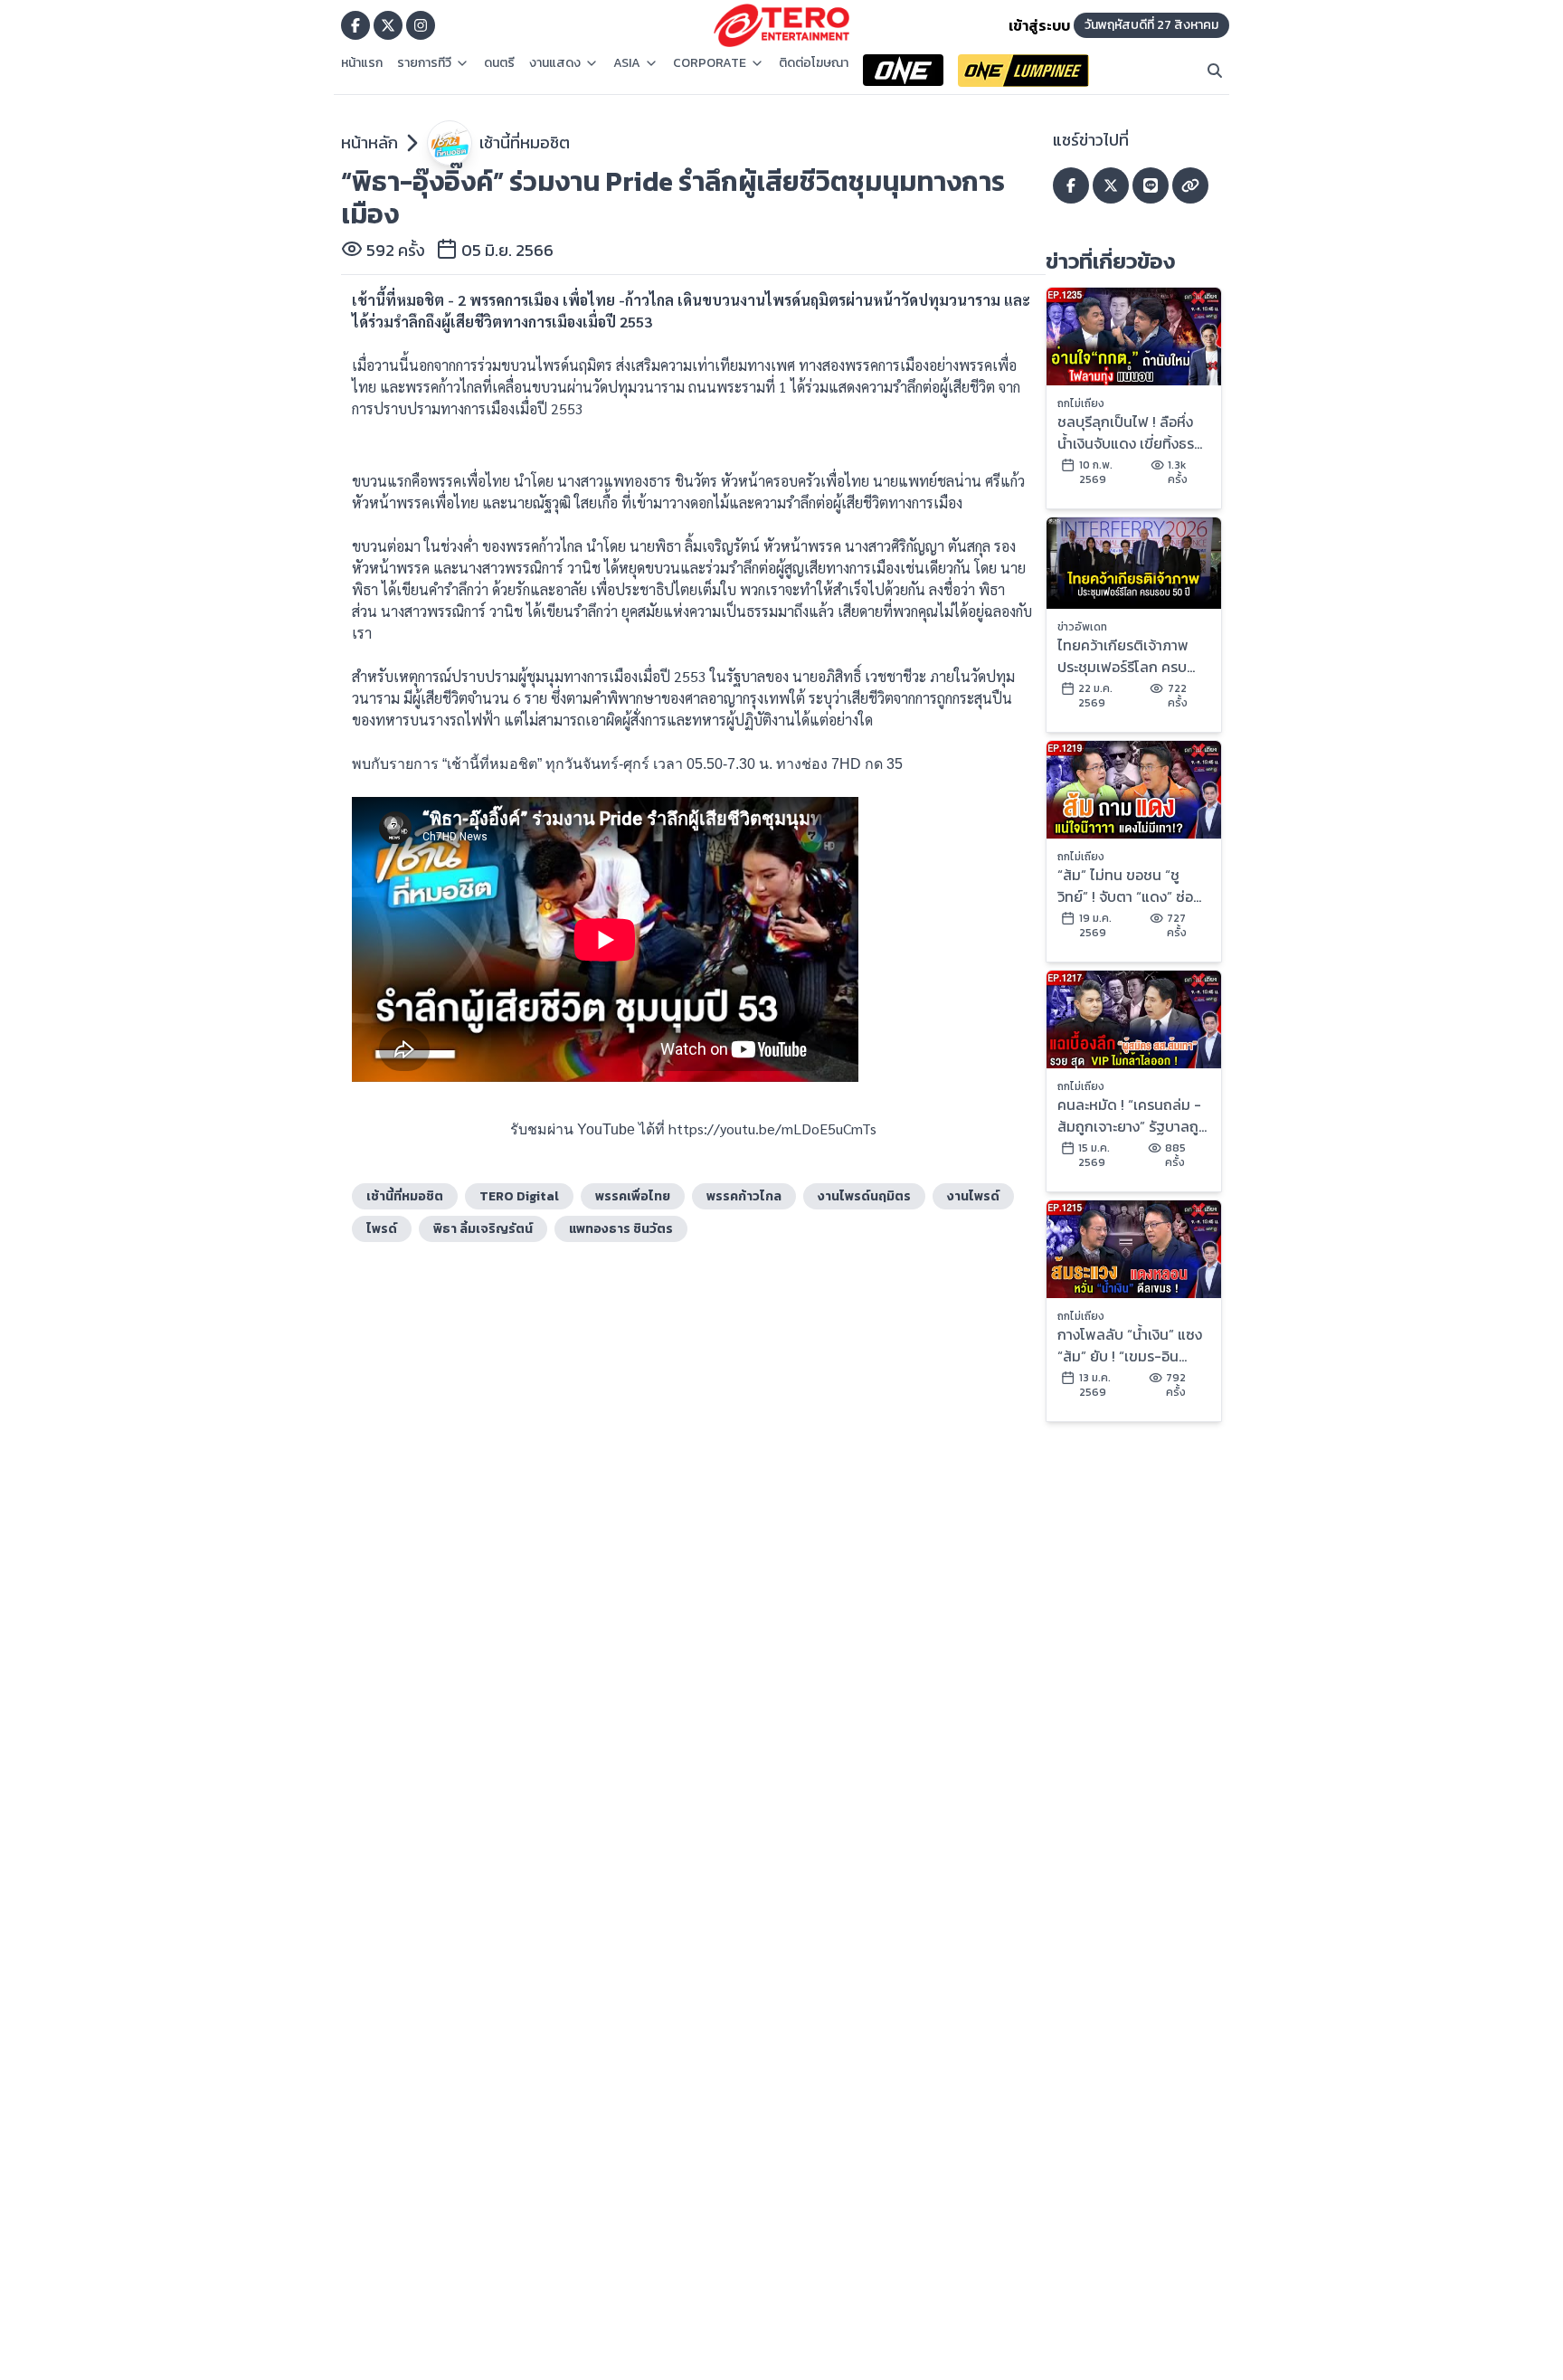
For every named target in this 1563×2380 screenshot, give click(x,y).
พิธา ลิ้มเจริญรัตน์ (483, 1229)
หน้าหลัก (369, 142)
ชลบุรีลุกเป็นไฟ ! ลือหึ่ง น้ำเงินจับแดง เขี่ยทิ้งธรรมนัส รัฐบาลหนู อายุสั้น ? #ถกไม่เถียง (1128, 432)
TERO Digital (519, 1196)
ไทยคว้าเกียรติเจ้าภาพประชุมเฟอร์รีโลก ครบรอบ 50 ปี (1123, 656)
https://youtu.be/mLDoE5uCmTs (772, 1128)
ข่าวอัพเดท (1082, 627)
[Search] (1215, 71)
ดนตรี (499, 63)
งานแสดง (555, 63)
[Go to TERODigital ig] (421, 25)
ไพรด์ (382, 1229)
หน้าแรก (362, 63)
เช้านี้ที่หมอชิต (525, 142)
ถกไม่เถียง (1081, 403)
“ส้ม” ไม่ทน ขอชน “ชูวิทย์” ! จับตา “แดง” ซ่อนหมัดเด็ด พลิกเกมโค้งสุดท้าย (1130, 886)
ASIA (627, 63)
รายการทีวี (424, 63)
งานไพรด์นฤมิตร (864, 1196)
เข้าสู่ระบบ (1039, 25)
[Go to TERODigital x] (388, 25)
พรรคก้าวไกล (744, 1196)
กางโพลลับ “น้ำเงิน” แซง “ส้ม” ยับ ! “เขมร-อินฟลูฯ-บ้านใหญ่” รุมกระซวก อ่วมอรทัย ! (1130, 1345)
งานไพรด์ (973, 1196)
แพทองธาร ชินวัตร (621, 1229)
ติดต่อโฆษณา (814, 63)
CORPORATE (710, 63)
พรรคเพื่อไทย (633, 1196)
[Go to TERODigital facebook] (355, 25)
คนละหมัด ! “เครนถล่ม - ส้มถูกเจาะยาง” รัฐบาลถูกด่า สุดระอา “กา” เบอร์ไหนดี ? (1133, 1115)
